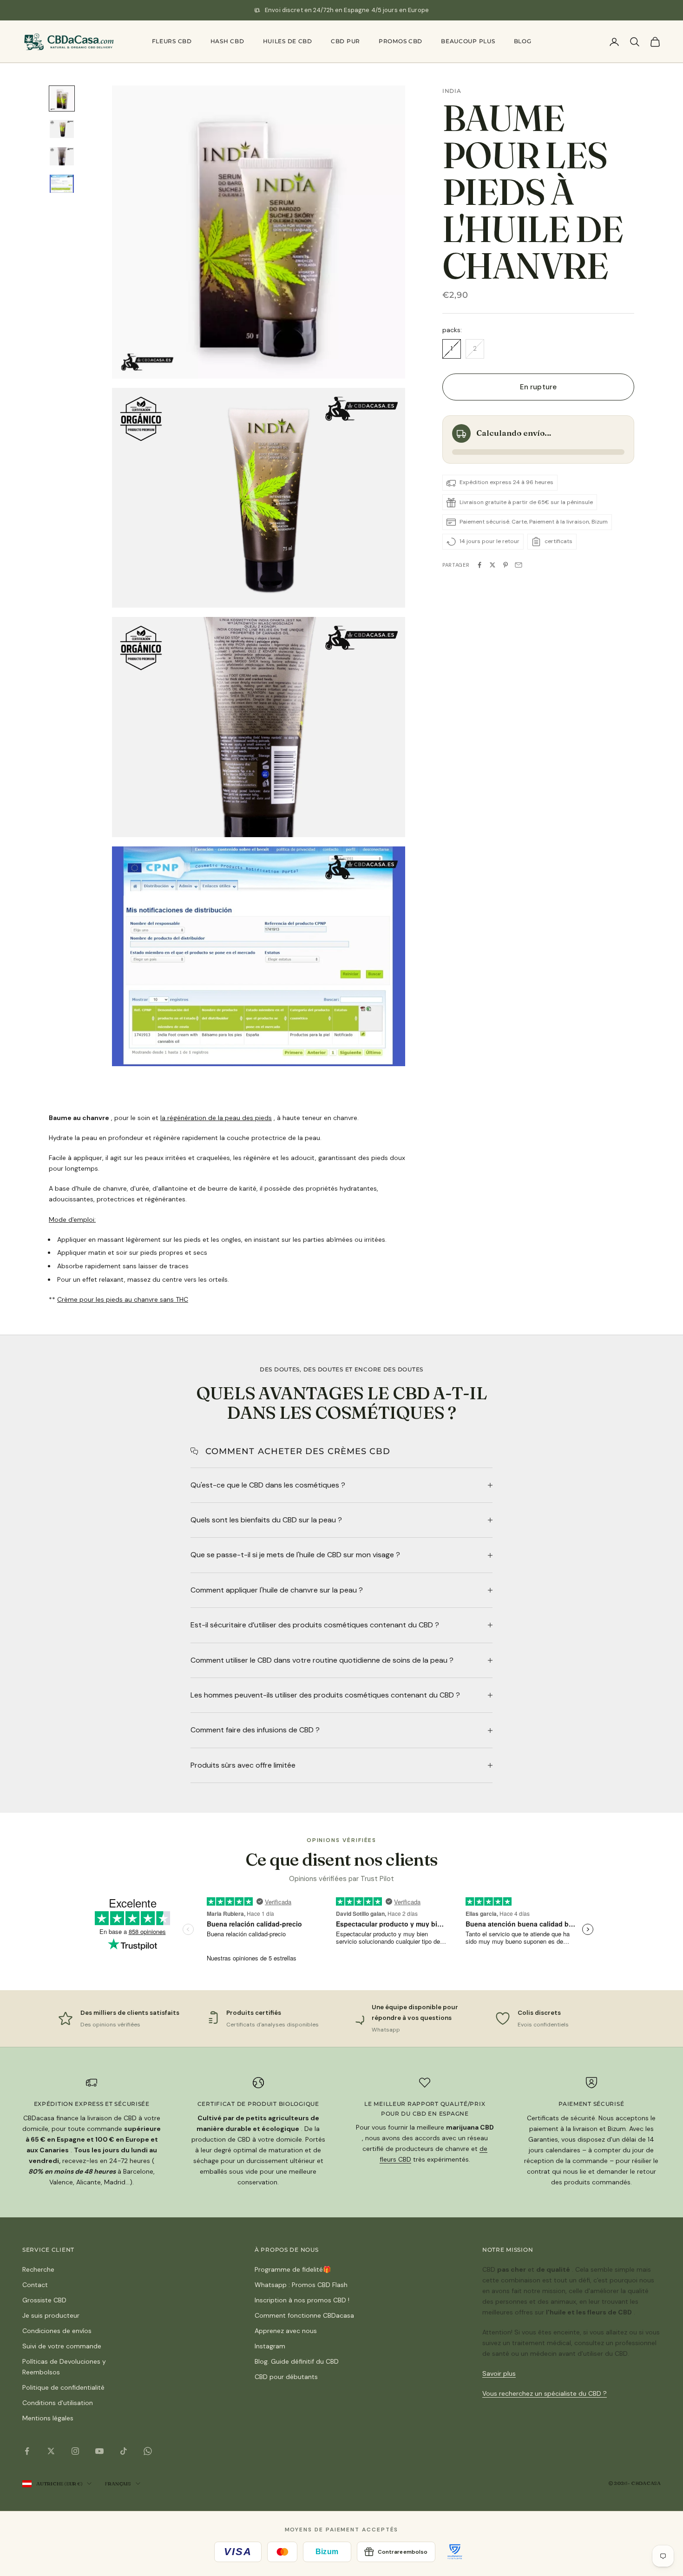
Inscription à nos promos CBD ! (302, 2300)
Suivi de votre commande (62, 2346)
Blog (523, 41)
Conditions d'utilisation (58, 2403)
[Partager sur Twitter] (493, 565)
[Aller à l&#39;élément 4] (62, 184)
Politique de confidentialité (63, 2387)
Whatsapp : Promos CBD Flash (301, 2285)
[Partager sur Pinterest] (506, 565)
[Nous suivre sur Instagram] (75, 2451)
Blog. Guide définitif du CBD (297, 2361)
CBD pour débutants (286, 2377)
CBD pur (345, 41)
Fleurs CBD (172, 41)
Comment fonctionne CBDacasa (304, 2315)
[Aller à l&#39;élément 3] (62, 156)
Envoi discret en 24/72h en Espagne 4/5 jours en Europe (347, 10)
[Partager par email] (519, 565)
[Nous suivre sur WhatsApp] (148, 2451)
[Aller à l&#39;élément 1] (62, 98)
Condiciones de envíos (57, 2331)
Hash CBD (227, 41)
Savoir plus (499, 2373)
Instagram (270, 2346)
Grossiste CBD (44, 2300)
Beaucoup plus (468, 41)
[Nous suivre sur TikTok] (124, 2451)
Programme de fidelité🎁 (293, 2269)
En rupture (538, 387)
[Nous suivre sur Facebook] (27, 2451)
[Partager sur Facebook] (479, 565)
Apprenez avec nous (286, 2331)
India (452, 91)
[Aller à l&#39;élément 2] (62, 129)
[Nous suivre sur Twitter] (51, 2451)
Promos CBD (401, 41)
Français (118, 2484)
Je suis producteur (51, 2315)
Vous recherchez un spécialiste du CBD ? (545, 2393)
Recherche (38, 2269)
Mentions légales (48, 2418)
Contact (35, 2285)
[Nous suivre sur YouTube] (99, 2451)
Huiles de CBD (288, 41)
